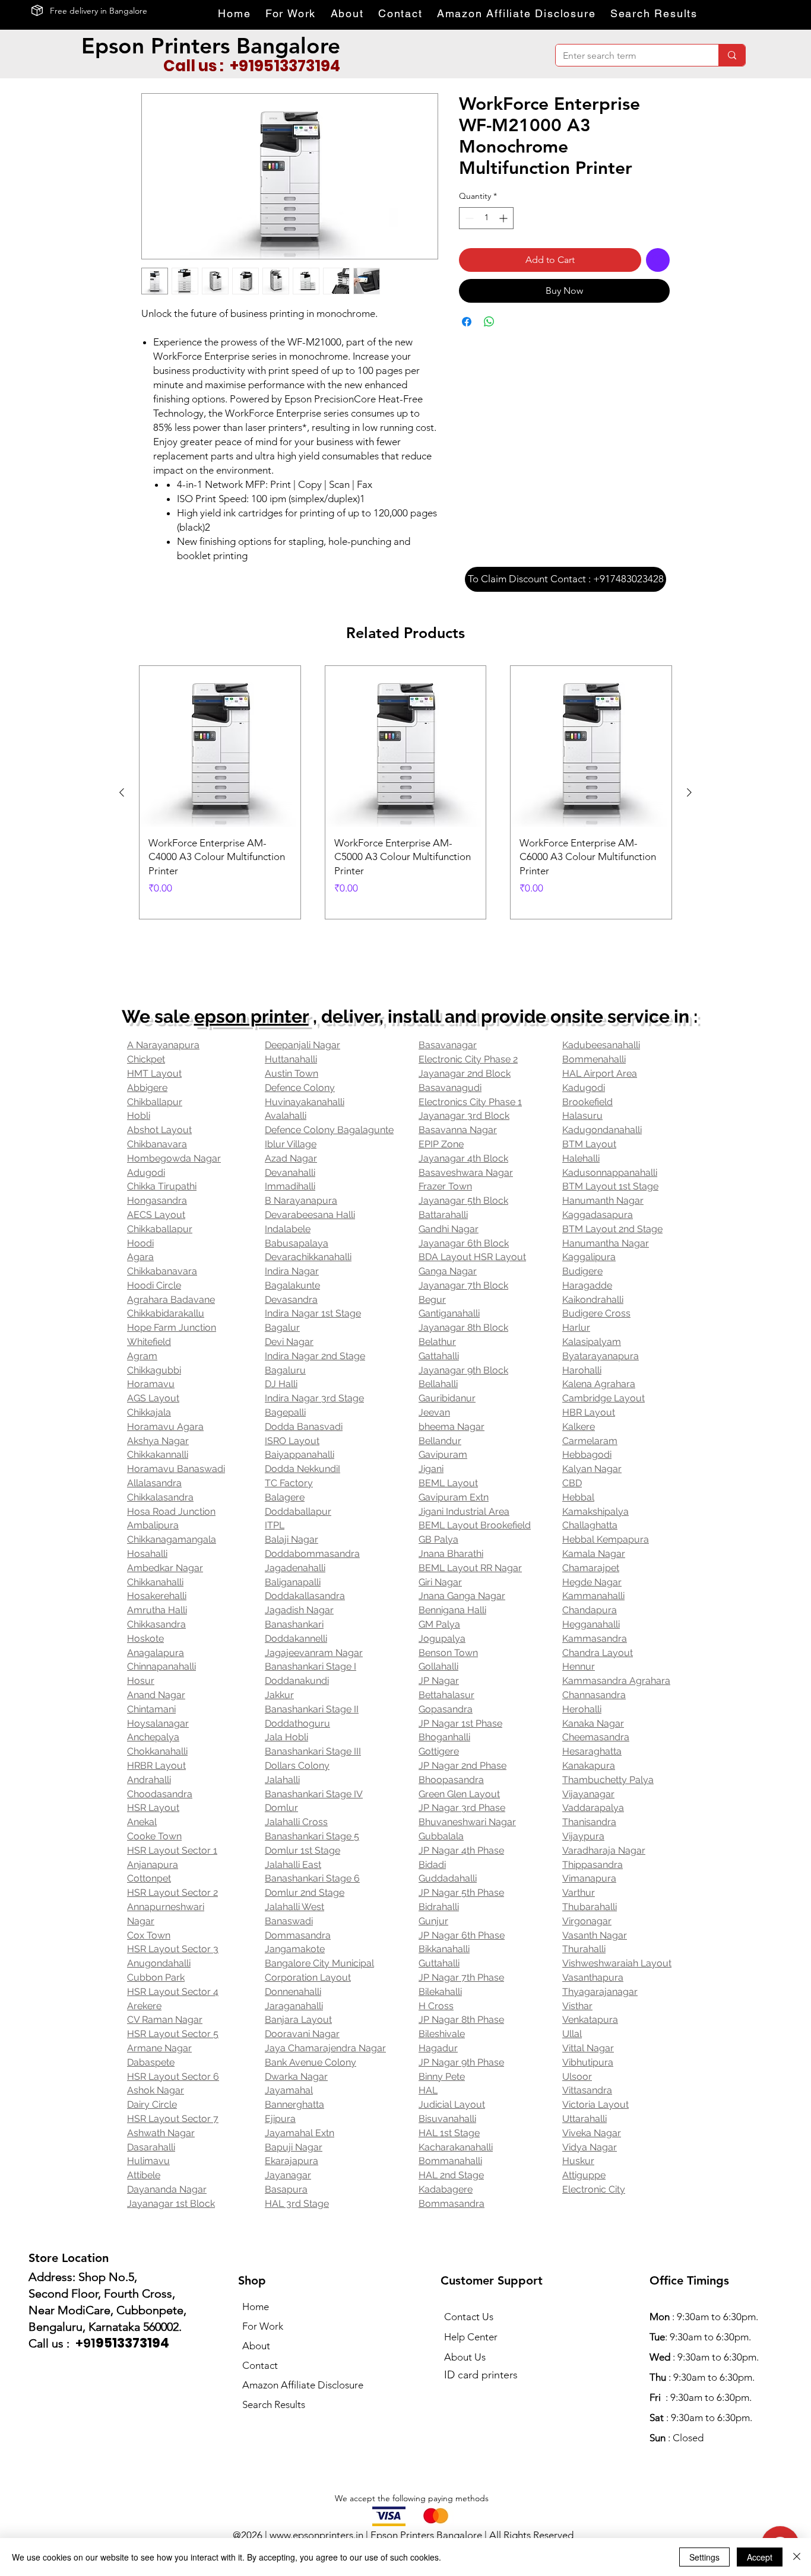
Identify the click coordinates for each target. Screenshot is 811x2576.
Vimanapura (589, 1878)
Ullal (572, 2034)
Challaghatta (590, 1525)
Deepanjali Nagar (302, 1045)
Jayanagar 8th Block (463, 1327)
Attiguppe (584, 2175)
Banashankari (294, 1624)
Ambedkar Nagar (165, 1568)
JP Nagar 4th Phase (461, 1850)
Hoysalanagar (158, 1723)
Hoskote (145, 1638)
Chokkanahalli (157, 1751)
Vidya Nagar (590, 2147)
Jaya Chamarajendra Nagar (325, 2048)
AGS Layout (153, 1398)
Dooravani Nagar (302, 2034)
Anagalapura (156, 1653)
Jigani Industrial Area (464, 1511)
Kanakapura (589, 1766)
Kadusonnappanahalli (610, 1173)
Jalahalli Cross (296, 1822)
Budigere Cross (596, 1313)
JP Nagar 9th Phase (461, 2062)
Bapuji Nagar (294, 2147)
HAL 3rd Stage (297, 2204)
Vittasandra (587, 2090)
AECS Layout (156, 1215)
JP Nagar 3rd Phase (462, 1808)
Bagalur (282, 1327)
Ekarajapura (292, 2161)
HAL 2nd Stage (451, 2175)
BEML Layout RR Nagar (470, 1568)
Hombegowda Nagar (174, 1158)
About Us (465, 2357)
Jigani (431, 1469)
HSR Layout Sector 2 (172, 1893)
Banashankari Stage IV (314, 1794)
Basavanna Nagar (458, 1130)
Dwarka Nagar (296, 2077)
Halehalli (581, 1158)
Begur (432, 1300)
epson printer (251, 1016)
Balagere (285, 1497)
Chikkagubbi (154, 1370)
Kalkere (579, 1427)
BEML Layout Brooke (465, 1525)
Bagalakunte (292, 1285)
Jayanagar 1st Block (171, 2204)
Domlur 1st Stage (302, 1850)
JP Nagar (439, 1681)
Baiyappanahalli (300, 1454)
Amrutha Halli (157, 1610)
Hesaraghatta (592, 1751)
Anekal (142, 1822)
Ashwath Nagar (161, 2133)
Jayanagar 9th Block (463, 1370)
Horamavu (151, 1384)
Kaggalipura (589, 1257)
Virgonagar (587, 1921)
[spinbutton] (486, 218)
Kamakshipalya (595, 1511)
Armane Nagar (159, 2048)
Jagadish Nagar (299, 1610)
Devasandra (291, 1300)
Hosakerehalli (157, 1596)
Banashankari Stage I (311, 1666)
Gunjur (433, 1921)
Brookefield (587, 1102)
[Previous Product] (122, 792)
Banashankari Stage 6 (312, 1878)
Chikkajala (149, 1412)
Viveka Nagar (592, 2133)
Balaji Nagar (292, 1539)
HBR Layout (589, 1412)
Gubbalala (441, 1836)
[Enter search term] (732, 55)
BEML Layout (448, 1483)
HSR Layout (153, 1808)
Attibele (144, 2175)
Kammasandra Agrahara (616, 1681)
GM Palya (439, 1624)
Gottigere (439, 1751)
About (256, 2346)
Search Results (274, 2404)
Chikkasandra (156, 1624)
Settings (704, 2557)
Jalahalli (282, 1780)
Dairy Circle (152, 2104)
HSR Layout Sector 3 (173, 1949)
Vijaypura (583, 1836)
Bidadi (432, 1865)
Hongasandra (157, 1200)
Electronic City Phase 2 (468, 1059)
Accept (760, 2557)
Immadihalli (290, 1186)
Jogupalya (442, 1638)
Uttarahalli (585, 2119)
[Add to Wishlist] (658, 260)
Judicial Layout (452, 2104)
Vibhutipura (588, 2062)
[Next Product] (689, 792)
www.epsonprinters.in (316, 2535)
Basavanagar (448, 1045)
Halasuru (582, 1116)
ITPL (275, 1525)
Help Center (471, 2337)
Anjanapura (153, 1865)
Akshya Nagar (158, 1441)
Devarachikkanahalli (308, 1257)
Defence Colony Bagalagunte (329, 1130)
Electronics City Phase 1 (470, 1102)
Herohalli (582, 1709)
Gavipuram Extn (454, 1497)
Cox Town (149, 1935)
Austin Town (292, 1073)
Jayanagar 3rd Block (464, 1116)
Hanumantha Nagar (606, 1243)
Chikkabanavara (162, 1271)
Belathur (437, 1342)
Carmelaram (590, 1441)
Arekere (144, 2006)
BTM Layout (589, 1144)
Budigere (582, 1271)
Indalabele (288, 1229)
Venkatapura (590, 2020)
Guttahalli (439, 1963)
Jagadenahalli (295, 1568)
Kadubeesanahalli (601, 1045)
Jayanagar (288, 2175)
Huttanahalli (291, 1059)
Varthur (579, 1893)
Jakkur (279, 1695)
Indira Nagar (292, 1271)
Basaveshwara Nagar (466, 1173)
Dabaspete (151, 2062)
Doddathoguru (297, 1723)
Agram (142, 1356)
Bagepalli (285, 1412)
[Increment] (504, 218)
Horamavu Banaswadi (176, 1469)
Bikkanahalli (444, 1949)
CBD (572, 1483)
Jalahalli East (293, 1865)
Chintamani (151, 1709)
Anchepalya (153, 1737)
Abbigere (147, 1088)
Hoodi (140, 1243)
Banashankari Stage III (313, 1751)
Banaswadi (289, 1921)
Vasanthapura (593, 1977)
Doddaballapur (298, 1511)
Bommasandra (452, 2204)
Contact (260, 2365)
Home (256, 2307)
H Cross (436, 2006)
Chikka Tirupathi (162, 1186)
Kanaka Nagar (593, 1723)
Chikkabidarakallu (166, 1313)
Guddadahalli (448, 1878)
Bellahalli (438, 1384)
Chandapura (590, 1610)
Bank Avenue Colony (311, 2062)
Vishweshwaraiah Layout (617, 1963)
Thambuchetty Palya (608, 1780)
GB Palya (438, 1539)
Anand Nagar (156, 1695)
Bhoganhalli (444, 1737)
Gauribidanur (447, 1398)
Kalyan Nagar (592, 1469)
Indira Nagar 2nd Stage (315, 1356)
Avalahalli (286, 1116)
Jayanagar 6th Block (464, 1243)
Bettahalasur (446, 1695)
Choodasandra (160, 1794)
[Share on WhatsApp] (489, 322)
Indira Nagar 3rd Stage (314, 1398)
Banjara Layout (298, 2020)
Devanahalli (290, 1173)
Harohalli (582, 1370)
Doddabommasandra (312, 1554)
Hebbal (578, 1497)
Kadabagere (446, 2189)
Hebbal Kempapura (606, 1539)
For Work (263, 2326)
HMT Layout (154, 1073)
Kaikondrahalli (593, 1300)
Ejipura (280, 2119)
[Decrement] (468, 218)
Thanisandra (589, 1822)
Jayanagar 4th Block (463, 1158)
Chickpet (146, 1059)
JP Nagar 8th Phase (461, 2020)
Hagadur (438, 2048)
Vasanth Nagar (595, 1935)
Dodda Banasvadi (304, 1427)
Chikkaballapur (160, 1229)
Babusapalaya (297, 1243)
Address (50, 2277)
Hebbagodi (587, 1454)
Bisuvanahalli (447, 2119)
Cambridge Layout (604, 1398)
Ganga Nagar (448, 1271)
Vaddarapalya (593, 1808)
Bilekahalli (440, 1992)
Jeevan (434, 1412)
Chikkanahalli (155, 1582)
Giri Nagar (440, 1582)
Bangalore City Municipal (319, 1963)
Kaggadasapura (598, 1215)
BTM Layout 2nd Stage (612, 1229)
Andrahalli (149, 1780)
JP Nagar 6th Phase (462, 1935)
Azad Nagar (291, 1158)
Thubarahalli (590, 1907)
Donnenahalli (293, 1992)
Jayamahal (289, 2090)
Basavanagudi (450, 1088)
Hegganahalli (591, 1624)
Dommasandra (298, 1935)
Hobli (139, 1116)
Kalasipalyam (592, 1342)
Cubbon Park (156, 1977)
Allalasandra (154, 1483)
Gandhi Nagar (449, 1229)
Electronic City (594, 2189)
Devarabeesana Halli (310, 1215)
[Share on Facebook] (467, 322)
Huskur (578, 2161)
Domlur (281, 1808)
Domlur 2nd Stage (305, 1893)
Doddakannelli (296, 1638)
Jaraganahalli (294, 2006)
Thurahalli (584, 1949)
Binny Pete (442, 2077)
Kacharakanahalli (456, 2147)
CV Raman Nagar (165, 2020)
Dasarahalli (151, 2147)
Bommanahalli (450, 2161)
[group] (405, 792)
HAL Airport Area (600, 1073)
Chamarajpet (591, 1568)
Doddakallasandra (305, 1596)
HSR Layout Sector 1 (172, 1850)
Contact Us (469, 2317)
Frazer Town (445, 1186)
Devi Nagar (289, 1342)
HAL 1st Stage (449, 2133)
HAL (428, 2090)
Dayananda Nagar (167, 2189)
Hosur (141, 1681)
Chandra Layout (598, 1653)
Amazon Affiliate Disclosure (303, 2385)
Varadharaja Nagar (604, 1850)
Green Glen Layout (459, 1794)
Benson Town (448, 1653)
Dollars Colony (297, 1766)
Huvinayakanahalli (305, 1102)
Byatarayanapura (601, 1356)
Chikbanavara (157, 1144)
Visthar (577, 2006)
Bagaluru (285, 1370)
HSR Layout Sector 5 (173, 2034)
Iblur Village (291, 1144)
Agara (140, 1257)
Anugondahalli (159, 1963)
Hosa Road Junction (171, 1511)
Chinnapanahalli (161, 1666)
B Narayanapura (301, 1200)
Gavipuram (443, 1454)
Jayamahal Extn (300, 2133)
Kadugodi (584, 1088)
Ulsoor (577, 2077)
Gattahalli (439, 1356)
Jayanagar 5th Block (463, 1200)
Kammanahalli (593, 1596)
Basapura (286, 2189)
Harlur (576, 1327)
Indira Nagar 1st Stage (313, 1313)
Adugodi (146, 1173)
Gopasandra (446, 1709)
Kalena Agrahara (599, 1384)
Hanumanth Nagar (603, 1200)
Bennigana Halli (452, 1610)
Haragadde (587, 1285)
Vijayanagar (588, 1794)
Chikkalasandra (160, 1497)
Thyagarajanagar (600, 1992)
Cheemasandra (596, 1737)
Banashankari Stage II (312, 1709)
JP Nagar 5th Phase (461, 1893)
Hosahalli (147, 1554)
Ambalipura (153, 1525)
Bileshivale (442, 2034)
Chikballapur (155, 1102)
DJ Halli (281, 1384)
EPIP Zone (441, 1144)
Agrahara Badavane (171, 1300)
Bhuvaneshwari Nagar (467, 1822)
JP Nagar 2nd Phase (462, 1766)
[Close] (797, 2557)
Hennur (579, 1666)
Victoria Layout (595, 2104)
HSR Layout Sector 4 (173, 1992)
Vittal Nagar (588, 2048)
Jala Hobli (286, 1737)
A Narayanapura (163, 1045)
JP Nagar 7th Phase (461, 1977)
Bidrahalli (439, 1907)
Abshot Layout (159, 1130)
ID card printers (481, 2375)
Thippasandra (593, 1865)
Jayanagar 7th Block (463, 1285)
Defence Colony (300, 1088)
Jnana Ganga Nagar (462, 1596)
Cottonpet (149, 1878)
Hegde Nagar (592, 1582)
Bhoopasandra (451, 1780)
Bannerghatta (294, 2104)
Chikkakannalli (158, 1454)
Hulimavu (148, 2161)
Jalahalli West (294, 1907)
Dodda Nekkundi (301, 1469)
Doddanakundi (297, 1681)
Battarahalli (443, 1215)
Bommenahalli (594, 1059)
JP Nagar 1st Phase (460, 1723)
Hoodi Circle (154, 1285)
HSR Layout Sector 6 (173, 2077)
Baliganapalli (293, 1582)
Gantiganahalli (449, 1313)
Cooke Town (154, 1836)
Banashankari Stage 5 (312, 1836)
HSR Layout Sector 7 (173, 2119)
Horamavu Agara (165, 1427)
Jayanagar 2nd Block (465, 1073)
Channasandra (594, 1695)
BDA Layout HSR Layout (472, 1257)
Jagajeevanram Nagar (314, 1653)
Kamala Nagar (594, 1554)
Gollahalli (438, 1666)
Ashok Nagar (156, 2090)
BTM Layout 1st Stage (610, 1186)
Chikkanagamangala (172, 1539)
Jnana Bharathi (451, 1554)
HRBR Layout (156, 1766)
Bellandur (440, 1441)
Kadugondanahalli (602, 1130)
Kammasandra (595, 1638)
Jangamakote (295, 1949)
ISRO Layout (292, 1441)
